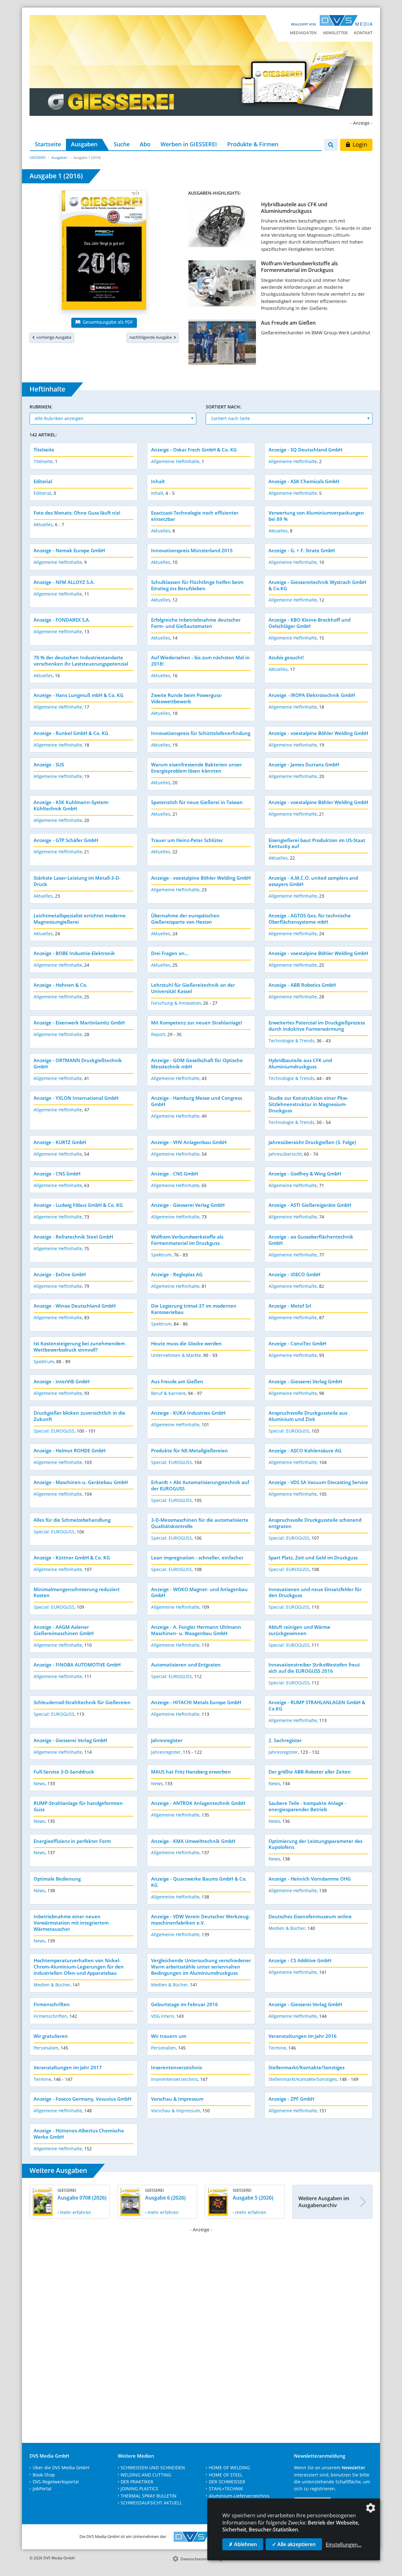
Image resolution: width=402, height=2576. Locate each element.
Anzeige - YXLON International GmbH (76, 1098)
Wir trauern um (169, 2036)
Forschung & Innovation (176, 1003)
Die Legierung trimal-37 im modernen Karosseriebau (194, 1309)
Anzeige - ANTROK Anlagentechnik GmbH (198, 1803)
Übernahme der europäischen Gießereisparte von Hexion (185, 919)
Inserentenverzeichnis (177, 2067)
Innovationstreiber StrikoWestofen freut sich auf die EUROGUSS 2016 (314, 1668)
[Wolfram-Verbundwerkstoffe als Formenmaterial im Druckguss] (222, 285)
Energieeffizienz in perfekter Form (72, 1841)
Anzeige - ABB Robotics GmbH (302, 985)
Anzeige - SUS (49, 764)
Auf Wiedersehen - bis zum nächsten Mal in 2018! (200, 661)
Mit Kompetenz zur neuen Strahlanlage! (197, 1023)
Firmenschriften (52, 2004)
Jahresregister (167, 1740)
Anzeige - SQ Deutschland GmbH (305, 450)
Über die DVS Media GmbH (61, 2468)
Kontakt (363, 33)
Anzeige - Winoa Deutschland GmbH (75, 1306)
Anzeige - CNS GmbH (57, 1174)
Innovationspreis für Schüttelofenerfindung (201, 733)
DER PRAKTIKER (137, 2482)
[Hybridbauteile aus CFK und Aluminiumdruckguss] (222, 226)
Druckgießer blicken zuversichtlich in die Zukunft (79, 1416)
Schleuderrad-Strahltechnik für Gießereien (82, 1702)
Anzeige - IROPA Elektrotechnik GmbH (312, 695)
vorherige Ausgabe (53, 337)
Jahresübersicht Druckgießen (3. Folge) (312, 1142)
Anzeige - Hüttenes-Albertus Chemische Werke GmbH (79, 2134)
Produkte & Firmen (253, 144)
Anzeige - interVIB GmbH (62, 1381)
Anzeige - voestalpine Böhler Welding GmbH (318, 733)
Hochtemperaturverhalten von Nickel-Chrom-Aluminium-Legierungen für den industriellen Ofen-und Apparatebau (79, 1967)
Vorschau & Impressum (177, 2099)
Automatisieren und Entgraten (186, 1665)
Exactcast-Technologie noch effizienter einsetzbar (195, 516)
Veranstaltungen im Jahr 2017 (68, 2067)
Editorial (43, 481)
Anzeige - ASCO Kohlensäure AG (305, 1450)
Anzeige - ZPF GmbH (291, 2099)
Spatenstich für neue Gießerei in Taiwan (197, 802)
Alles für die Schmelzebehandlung (72, 1520)
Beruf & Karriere (168, 1393)
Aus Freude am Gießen (288, 323)
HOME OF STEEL (226, 2475)
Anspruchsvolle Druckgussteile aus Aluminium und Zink (308, 1416)
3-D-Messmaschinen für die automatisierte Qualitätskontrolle (200, 1523)
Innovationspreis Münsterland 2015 (192, 550)
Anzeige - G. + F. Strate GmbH (302, 550)
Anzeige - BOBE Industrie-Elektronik (74, 953)
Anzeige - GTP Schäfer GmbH (66, 840)
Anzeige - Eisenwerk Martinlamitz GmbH (79, 1023)
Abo (145, 144)
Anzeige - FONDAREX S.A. (62, 620)
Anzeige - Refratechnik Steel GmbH (73, 1237)
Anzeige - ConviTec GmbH (297, 1343)
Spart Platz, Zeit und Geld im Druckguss (313, 1558)
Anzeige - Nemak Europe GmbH (69, 550)
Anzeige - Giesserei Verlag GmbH (188, 1205)
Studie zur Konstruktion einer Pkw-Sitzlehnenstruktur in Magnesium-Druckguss (308, 1104)
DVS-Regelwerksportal (56, 2482)
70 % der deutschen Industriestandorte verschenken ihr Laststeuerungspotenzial (81, 661)
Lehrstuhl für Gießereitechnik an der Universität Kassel (193, 988)
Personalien (46, 2048)
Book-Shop (44, 2475)
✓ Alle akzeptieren (294, 2544)
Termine (277, 2048)
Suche (122, 144)
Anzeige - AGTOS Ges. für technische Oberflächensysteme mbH (310, 919)
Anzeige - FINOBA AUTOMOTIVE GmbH (77, 1665)
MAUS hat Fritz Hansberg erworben (191, 1772)
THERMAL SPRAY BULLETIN (149, 2496)
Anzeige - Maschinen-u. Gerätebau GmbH (81, 1482)
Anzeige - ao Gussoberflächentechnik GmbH (311, 1240)
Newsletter (335, 33)
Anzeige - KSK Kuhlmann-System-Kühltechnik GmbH (71, 805)
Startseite (48, 144)
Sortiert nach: (223, 407)
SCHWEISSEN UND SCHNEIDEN (153, 2468)
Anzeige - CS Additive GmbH (300, 1960)
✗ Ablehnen (243, 2544)
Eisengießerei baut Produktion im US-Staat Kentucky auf (317, 843)
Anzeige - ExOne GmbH (60, 1274)
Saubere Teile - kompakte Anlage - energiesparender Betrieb (307, 1806)
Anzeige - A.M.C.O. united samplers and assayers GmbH (313, 881)
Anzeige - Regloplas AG (177, 1274)
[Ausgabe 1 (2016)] (104, 251)
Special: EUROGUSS (54, 1431)
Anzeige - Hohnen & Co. (60, 985)
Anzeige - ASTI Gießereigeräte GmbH (310, 1205)
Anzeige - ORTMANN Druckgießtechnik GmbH (78, 1063)
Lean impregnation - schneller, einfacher (197, 1558)
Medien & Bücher (287, 1928)
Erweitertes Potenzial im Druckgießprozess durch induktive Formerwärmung (317, 1026)
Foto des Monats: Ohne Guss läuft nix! (77, 513)
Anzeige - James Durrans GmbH (304, 764)
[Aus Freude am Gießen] (222, 343)
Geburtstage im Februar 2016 (185, 2004)
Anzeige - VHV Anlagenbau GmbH (189, 1142)
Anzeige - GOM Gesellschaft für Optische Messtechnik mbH (197, 1063)
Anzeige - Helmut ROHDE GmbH (70, 1450)
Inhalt (158, 481)
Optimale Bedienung (57, 1879)
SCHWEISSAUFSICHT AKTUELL (151, 2503)
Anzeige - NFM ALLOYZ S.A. (64, 582)
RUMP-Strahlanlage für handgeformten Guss (78, 1806)
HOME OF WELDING (229, 2468)
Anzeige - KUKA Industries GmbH (188, 1413)
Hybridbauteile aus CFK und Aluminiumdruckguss (294, 208)
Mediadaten (303, 33)
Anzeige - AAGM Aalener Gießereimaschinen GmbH (64, 1630)
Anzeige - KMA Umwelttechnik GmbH (193, 1841)
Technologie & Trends (291, 1041)
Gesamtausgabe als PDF (107, 322)
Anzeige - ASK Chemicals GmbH (304, 481)
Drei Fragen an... (170, 953)
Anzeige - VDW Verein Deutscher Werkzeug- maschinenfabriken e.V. (201, 1920)
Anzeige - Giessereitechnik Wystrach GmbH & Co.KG (317, 585)
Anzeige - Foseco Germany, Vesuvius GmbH (82, 2099)
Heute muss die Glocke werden (186, 1343)
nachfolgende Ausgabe (152, 337)
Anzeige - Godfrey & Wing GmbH (305, 1174)
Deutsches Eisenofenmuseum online (310, 1916)
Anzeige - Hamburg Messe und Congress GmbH (197, 1101)
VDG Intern (163, 2016)
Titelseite (44, 450)
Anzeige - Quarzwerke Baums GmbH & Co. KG (199, 1882)
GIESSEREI (38, 157)
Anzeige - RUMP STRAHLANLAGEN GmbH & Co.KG (317, 1705)
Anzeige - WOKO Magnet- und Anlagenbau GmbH (199, 1592)
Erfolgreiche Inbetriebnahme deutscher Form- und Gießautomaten (196, 623)
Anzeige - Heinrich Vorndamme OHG (310, 1879)
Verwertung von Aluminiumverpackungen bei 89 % (316, 516)
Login (359, 144)
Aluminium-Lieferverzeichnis (239, 2496)
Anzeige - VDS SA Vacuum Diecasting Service (318, 1482)
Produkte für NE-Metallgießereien (190, 1450)
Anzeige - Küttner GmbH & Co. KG (72, 1558)
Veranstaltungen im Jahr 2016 (303, 2036)
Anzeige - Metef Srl (290, 1306)
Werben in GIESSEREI (189, 144)
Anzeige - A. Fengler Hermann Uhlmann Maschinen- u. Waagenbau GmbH (196, 1630)
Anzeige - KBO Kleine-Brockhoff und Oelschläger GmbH (310, 623)
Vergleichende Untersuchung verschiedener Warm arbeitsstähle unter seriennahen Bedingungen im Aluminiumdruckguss (201, 1967)
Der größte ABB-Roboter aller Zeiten (310, 1772)
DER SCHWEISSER (227, 2482)
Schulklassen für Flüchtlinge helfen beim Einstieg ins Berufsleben (197, 585)
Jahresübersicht (285, 1154)
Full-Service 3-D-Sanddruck (64, 1772)
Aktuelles (43, 524)
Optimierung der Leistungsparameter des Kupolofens (315, 1844)
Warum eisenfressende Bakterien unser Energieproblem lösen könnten (196, 768)
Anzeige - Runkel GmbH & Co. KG (71, 733)
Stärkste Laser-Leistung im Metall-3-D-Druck (77, 881)
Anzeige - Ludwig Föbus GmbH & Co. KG (78, 1205)
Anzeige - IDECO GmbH (294, 1274)
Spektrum (161, 1255)
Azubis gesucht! (286, 657)
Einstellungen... (344, 2545)
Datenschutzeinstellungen (203, 2559)
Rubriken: (41, 407)
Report (158, 1034)
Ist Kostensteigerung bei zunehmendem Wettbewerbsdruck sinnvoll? (79, 1347)
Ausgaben (84, 144)
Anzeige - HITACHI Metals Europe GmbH (196, 1702)
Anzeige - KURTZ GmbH (60, 1142)
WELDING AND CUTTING (146, 2475)
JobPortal (42, 2489)
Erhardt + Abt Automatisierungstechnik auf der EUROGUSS (200, 1485)
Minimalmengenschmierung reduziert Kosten (77, 1592)
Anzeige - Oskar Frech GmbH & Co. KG (194, 450)
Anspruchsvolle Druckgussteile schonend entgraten (315, 1523)
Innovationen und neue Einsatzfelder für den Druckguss (315, 1592)
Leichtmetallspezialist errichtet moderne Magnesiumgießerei (80, 919)
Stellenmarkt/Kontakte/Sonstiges (307, 2067)
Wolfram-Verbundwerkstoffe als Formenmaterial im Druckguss (299, 267)
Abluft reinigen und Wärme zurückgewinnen (299, 1630)
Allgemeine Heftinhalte (175, 461)
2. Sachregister (285, 1740)
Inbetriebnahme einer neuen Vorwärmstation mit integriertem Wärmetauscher (71, 1923)
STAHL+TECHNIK (226, 2489)
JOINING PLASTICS (139, 2489)
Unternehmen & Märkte (176, 1355)
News (39, 1783)
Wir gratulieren (51, 2036)
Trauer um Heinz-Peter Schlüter (187, 840)
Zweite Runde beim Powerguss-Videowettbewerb (187, 698)
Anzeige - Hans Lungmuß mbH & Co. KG (79, 695)
